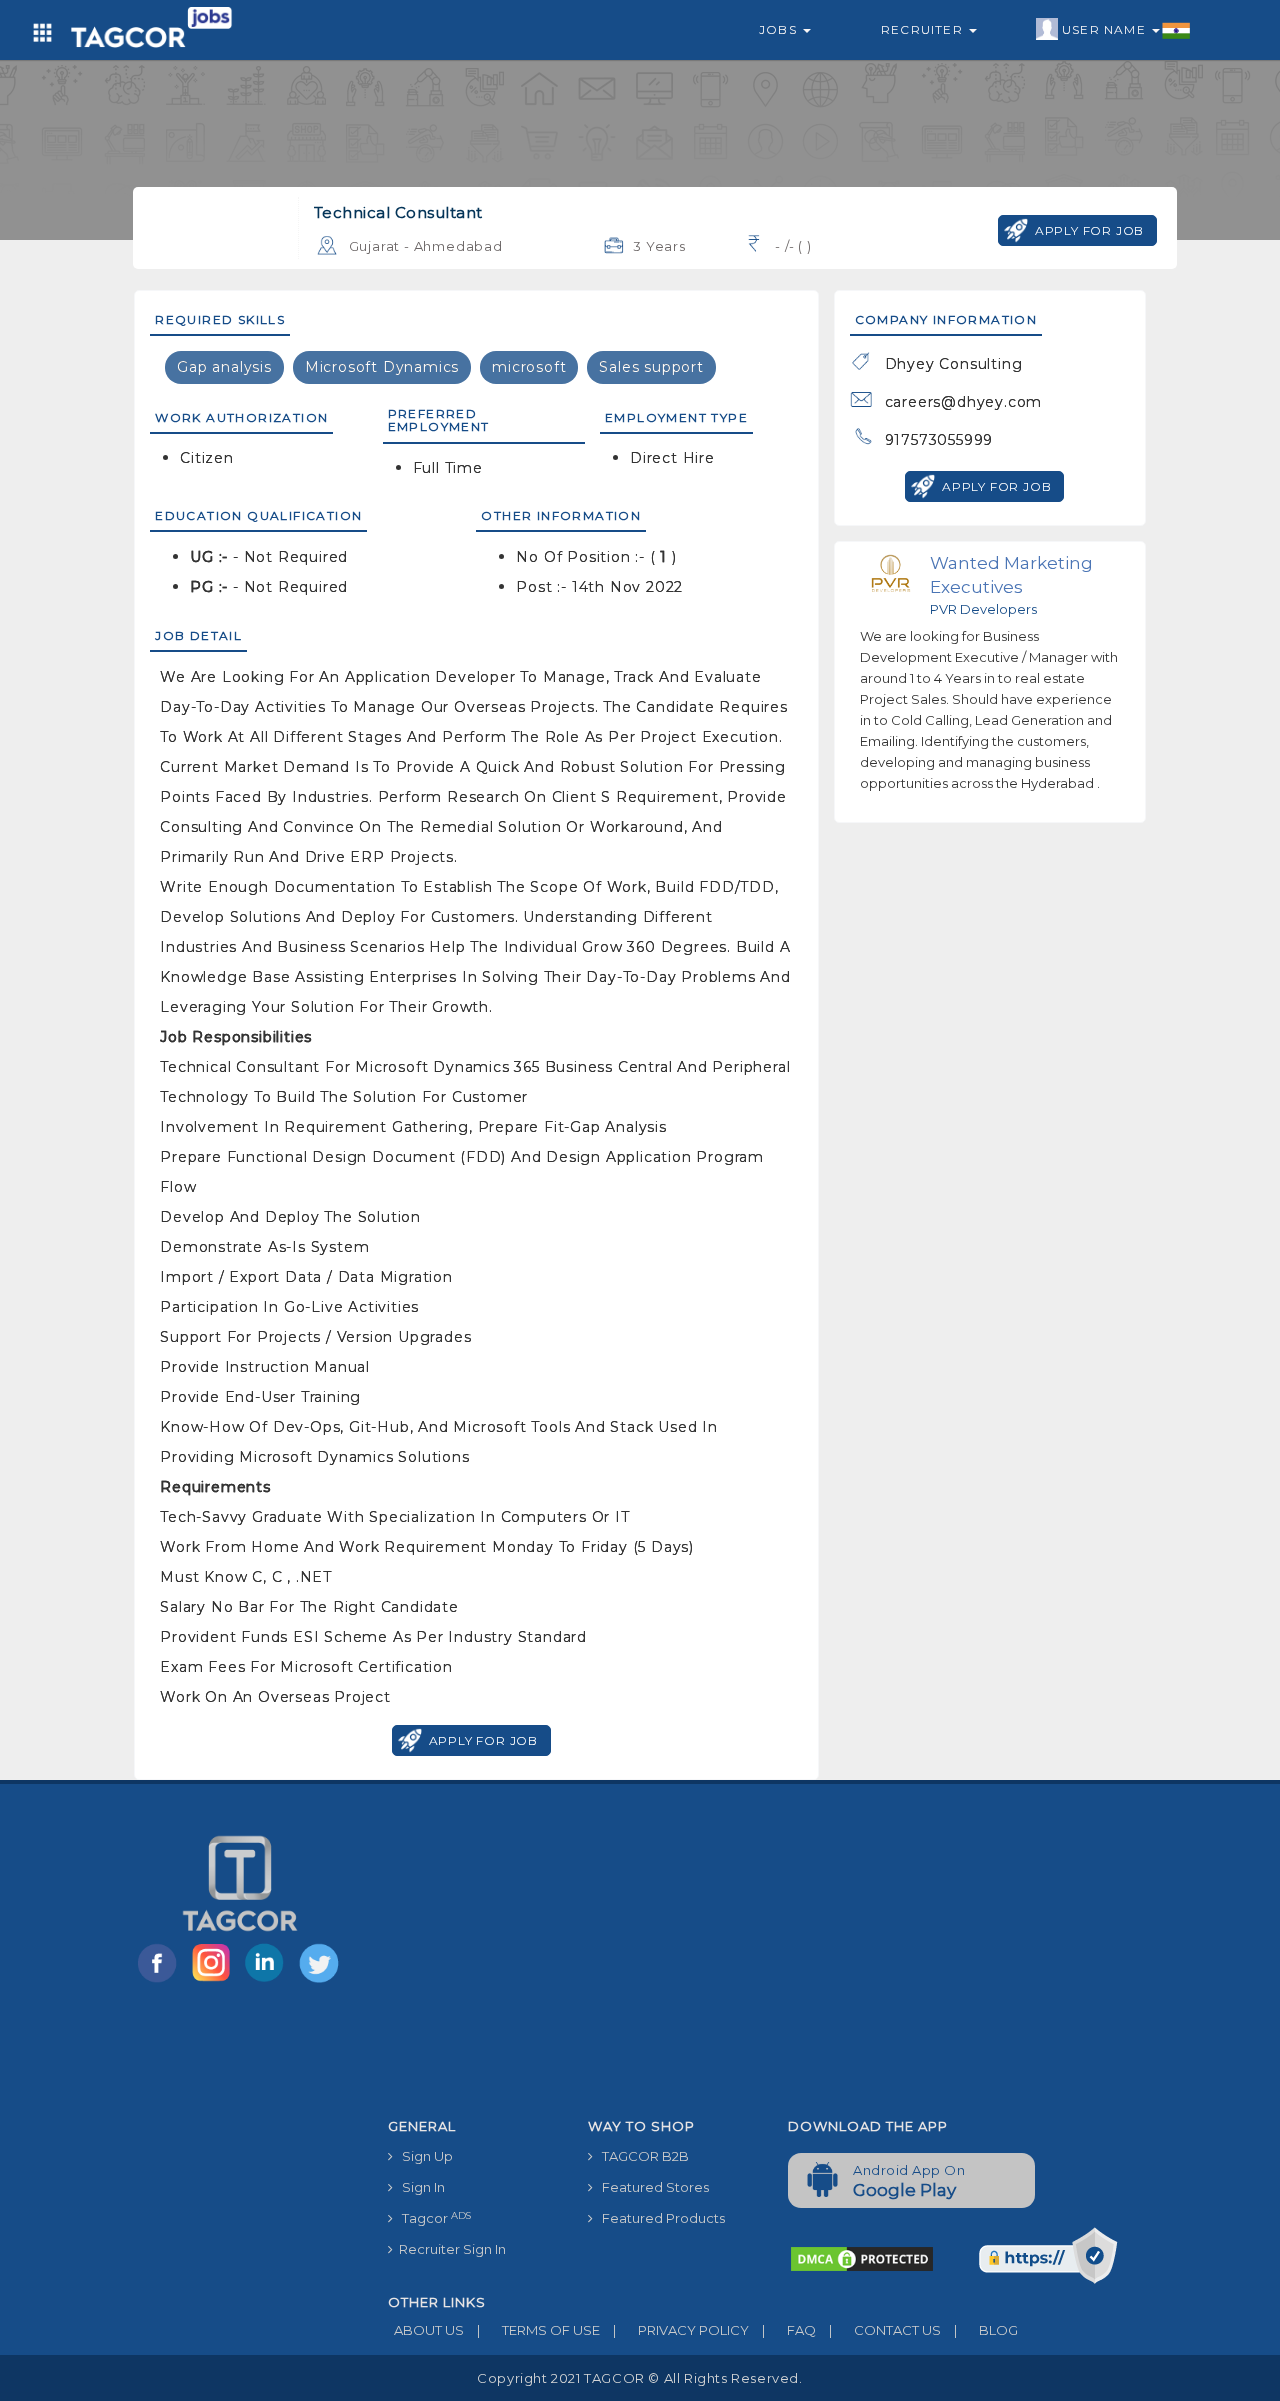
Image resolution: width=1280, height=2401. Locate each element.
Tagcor (432, 2218)
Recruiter (924, 29)
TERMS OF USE (538, 2330)
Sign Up (423, 2156)
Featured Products (659, 2218)
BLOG (986, 2330)
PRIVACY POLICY (681, 2330)
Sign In (419, 2187)
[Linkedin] (269, 1981)
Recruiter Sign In (449, 2249)
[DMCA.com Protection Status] (862, 2258)
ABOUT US (426, 2330)
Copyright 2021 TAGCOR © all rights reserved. (639, 2378)
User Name (1106, 29)
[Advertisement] (773, 1959)
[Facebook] (161, 1981)
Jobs (780, 29)
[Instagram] (215, 1981)
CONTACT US (885, 2330)
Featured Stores (651, 2187)
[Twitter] (321, 1981)
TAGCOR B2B (641, 2156)
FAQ (789, 2330)
